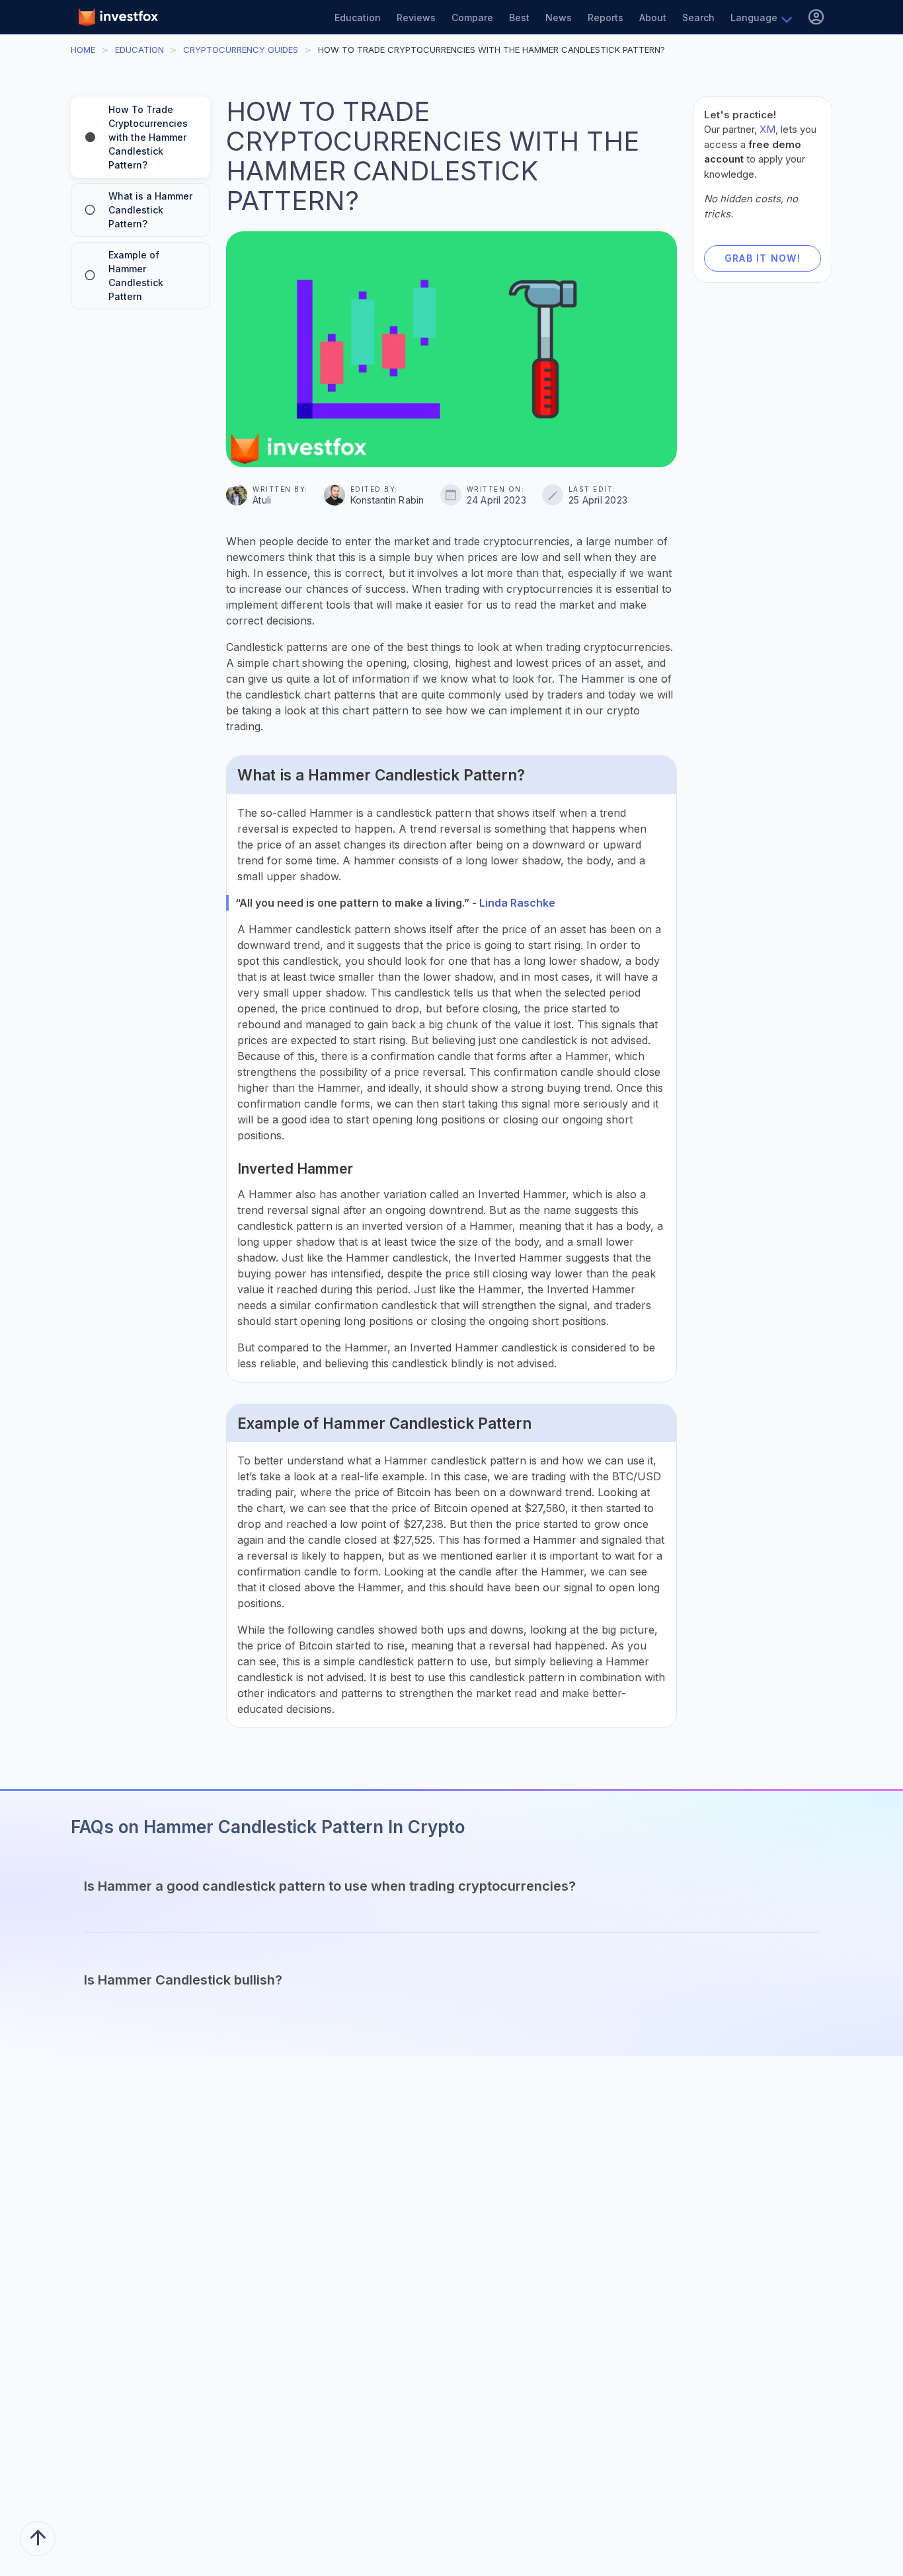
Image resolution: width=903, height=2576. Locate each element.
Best (519, 18)
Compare (472, 18)
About (653, 18)
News (559, 18)
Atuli (262, 500)
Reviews (416, 18)
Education (358, 18)
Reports (606, 18)
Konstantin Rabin (387, 500)
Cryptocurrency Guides (241, 50)
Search (698, 18)
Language (754, 18)
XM (767, 129)
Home (83, 50)
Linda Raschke (517, 903)
